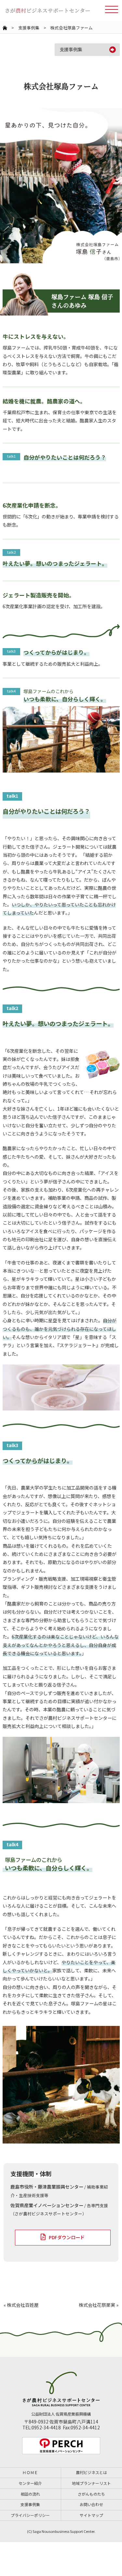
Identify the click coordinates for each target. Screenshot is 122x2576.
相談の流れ (30, 2494)
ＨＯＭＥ (30, 2472)
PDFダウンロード (67, 2237)
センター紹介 (30, 2483)
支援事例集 (29, 28)
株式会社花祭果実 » (99, 2305)
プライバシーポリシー (30, 2515)
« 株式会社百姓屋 (21, 2305)
